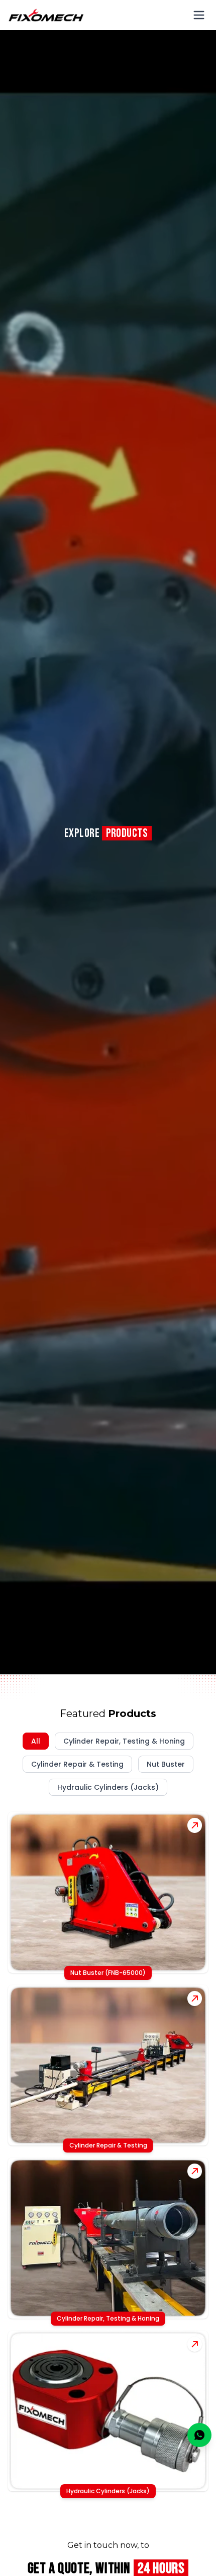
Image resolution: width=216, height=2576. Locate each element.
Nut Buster (166, 1764)
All (36, 1741)
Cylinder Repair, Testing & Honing (124, 1741)
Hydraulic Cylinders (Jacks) (108, 1787)
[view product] (195, 1825)
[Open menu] (199, 15)
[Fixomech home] (46, 15)
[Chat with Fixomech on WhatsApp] (199, 2435)
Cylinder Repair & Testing (77, 1764)
